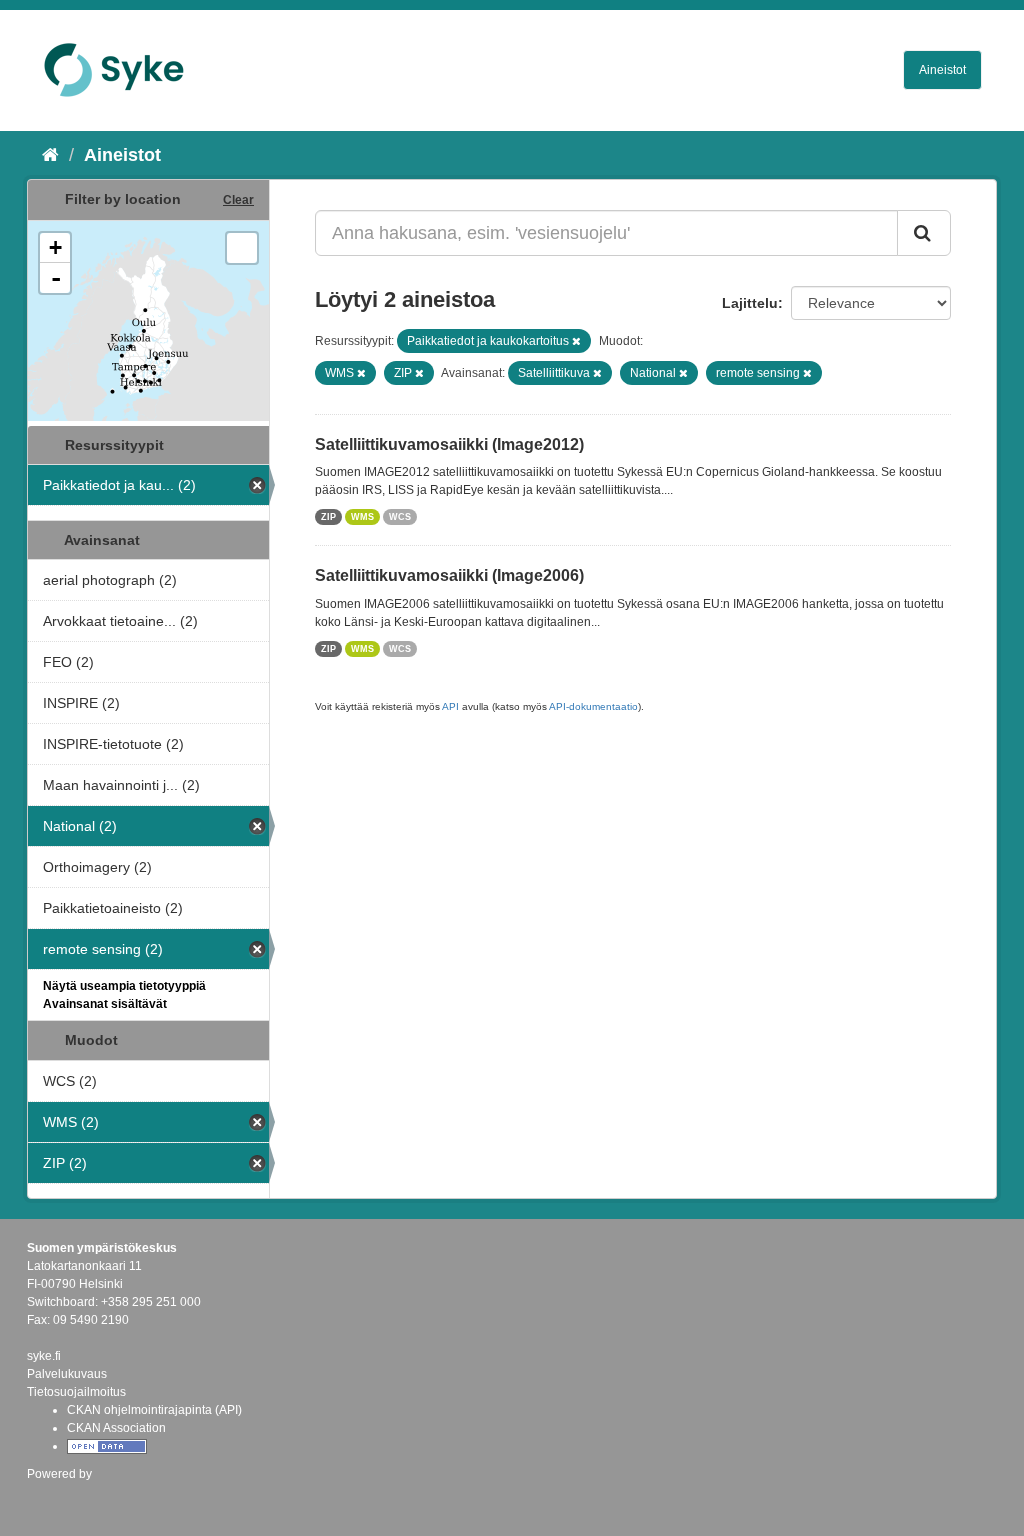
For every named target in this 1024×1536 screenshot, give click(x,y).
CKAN (61, 1495)
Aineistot (942, 70)
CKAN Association (116, 1428)
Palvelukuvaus (67, 1374)
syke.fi (44, 1356)
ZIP (328, 517)
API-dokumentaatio (593, 706)
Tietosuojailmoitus (76, 1392)
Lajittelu (750, 303)
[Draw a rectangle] (242, 248)
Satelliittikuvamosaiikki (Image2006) (449, 575)
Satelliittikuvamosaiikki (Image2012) (449, 444)
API (450, 706)
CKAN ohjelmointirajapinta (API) (154, 1410)
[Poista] (576, 341)
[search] (924, 233)
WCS (400, 517)
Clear (238, 200)
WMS (362, 517)
